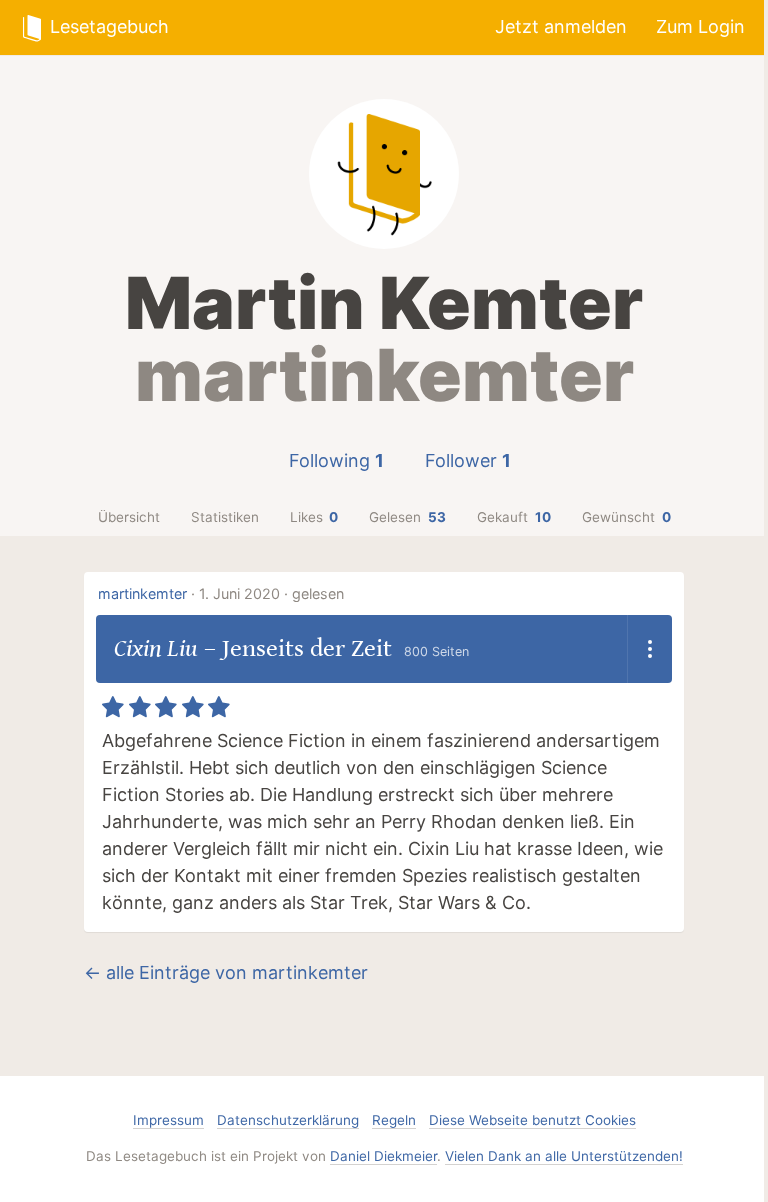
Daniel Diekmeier (383, 1156)
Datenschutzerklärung (288, 1120)
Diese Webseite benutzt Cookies (532, 1120)
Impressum (168, 1120)
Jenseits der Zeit (307, 648)
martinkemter (142, 593)
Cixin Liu (156, 648)
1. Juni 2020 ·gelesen (271, 593)
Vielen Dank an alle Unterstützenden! (564, 1156)
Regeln (394, 1120)
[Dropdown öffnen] (649, 649)
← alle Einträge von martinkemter (226, 972)
